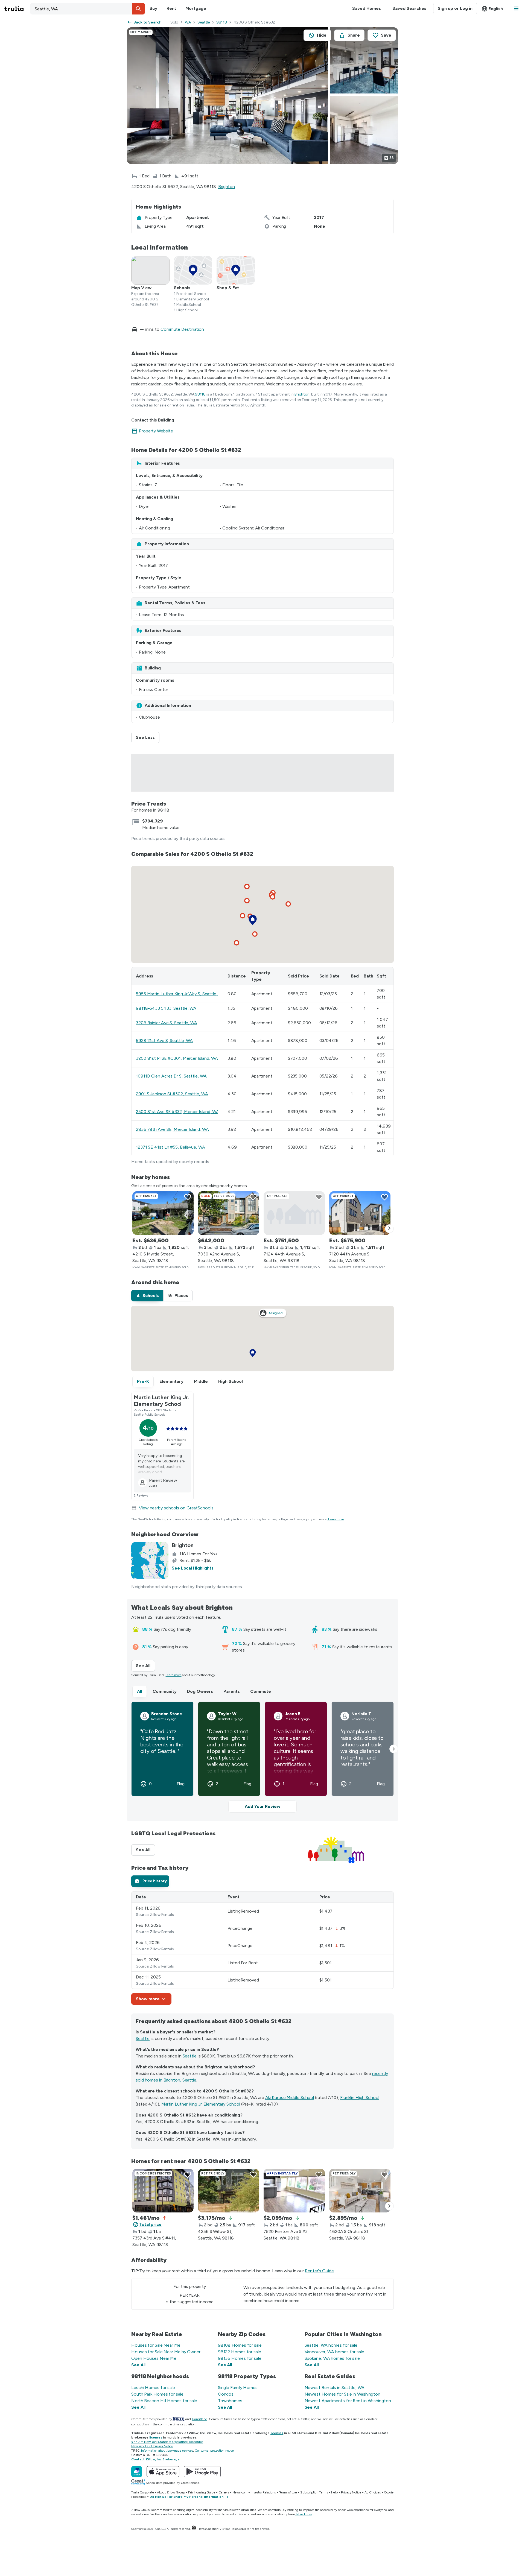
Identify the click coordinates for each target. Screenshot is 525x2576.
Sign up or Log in (455, 8)
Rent (171, 8)
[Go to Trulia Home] (17, 9)
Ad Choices (373, 2492)
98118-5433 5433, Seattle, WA (166, 1008)
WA (188, 22)
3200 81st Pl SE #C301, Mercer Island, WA (177, 1058)
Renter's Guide (319, 2271)
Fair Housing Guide (202, 2492)
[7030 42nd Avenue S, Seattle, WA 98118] (229, 1213)
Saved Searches (409, 8)
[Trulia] (137, 2472)
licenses (277, 2433)
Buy (153, 8)
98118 (222, 22)
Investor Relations (263, 2492)
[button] (138, 9)
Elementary (171, 1381)
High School (231, 1381)
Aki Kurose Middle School (290, 2098)
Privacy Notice (351, 2492)
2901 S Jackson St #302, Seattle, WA (172, 1094)
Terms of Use (288, 2492)
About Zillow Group (171, 2492)
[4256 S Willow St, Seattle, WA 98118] (229, 2191)
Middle (201, 1381)
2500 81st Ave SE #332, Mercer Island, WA (177, 1112)
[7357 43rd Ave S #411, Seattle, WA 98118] (163, 2191)
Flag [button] (181, 1784)
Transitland (199, 2419)
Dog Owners (200, 1691)
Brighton (227, 187)
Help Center (238, 2529)
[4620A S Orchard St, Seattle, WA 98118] (360, 2191)
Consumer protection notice (214, 2451)
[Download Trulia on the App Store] (163, 2472)
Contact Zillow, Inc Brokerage (155, 2459)
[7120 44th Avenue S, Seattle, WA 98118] (360, 1213)
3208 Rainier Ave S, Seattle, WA (167, 1023)
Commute (261, 1691)
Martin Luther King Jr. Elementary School (201, 2104)
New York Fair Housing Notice (152, 2446)
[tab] (147, 1296)
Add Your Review (262, 1806)
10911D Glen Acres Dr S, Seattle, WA (171, 1076)
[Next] (389, 1229)
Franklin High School (360, 2098)
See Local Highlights (193, 1568)
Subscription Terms (314, 2492)
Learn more (336, 1519)
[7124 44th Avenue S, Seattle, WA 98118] (294, 1213)
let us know (304, 2514)
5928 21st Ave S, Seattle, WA (164, 1040)
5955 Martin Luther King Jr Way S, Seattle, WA (181, 994)
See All (145, 1666)
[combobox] (87, 9)
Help (335, 2492)
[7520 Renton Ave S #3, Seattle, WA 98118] (294, 2191)
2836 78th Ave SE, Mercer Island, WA (172, 1129)
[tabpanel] (262, 1948)
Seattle (204, 22)
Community (165, 1691)
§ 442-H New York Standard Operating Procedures (167, 2442)
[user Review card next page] (394, 1749)
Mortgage (196, 8)
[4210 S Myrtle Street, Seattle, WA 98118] (163, 1213)
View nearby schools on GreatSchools (176, 1508)
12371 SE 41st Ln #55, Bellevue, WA (170, 1147)
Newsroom (240, 2492)
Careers (224, 2492)
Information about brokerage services (167, 2451)
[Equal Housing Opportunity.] (194, 2529)
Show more (148, 1999)
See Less (148, 737)
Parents (232, 1691)
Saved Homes (367, 8)
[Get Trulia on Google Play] (202, 2472)
